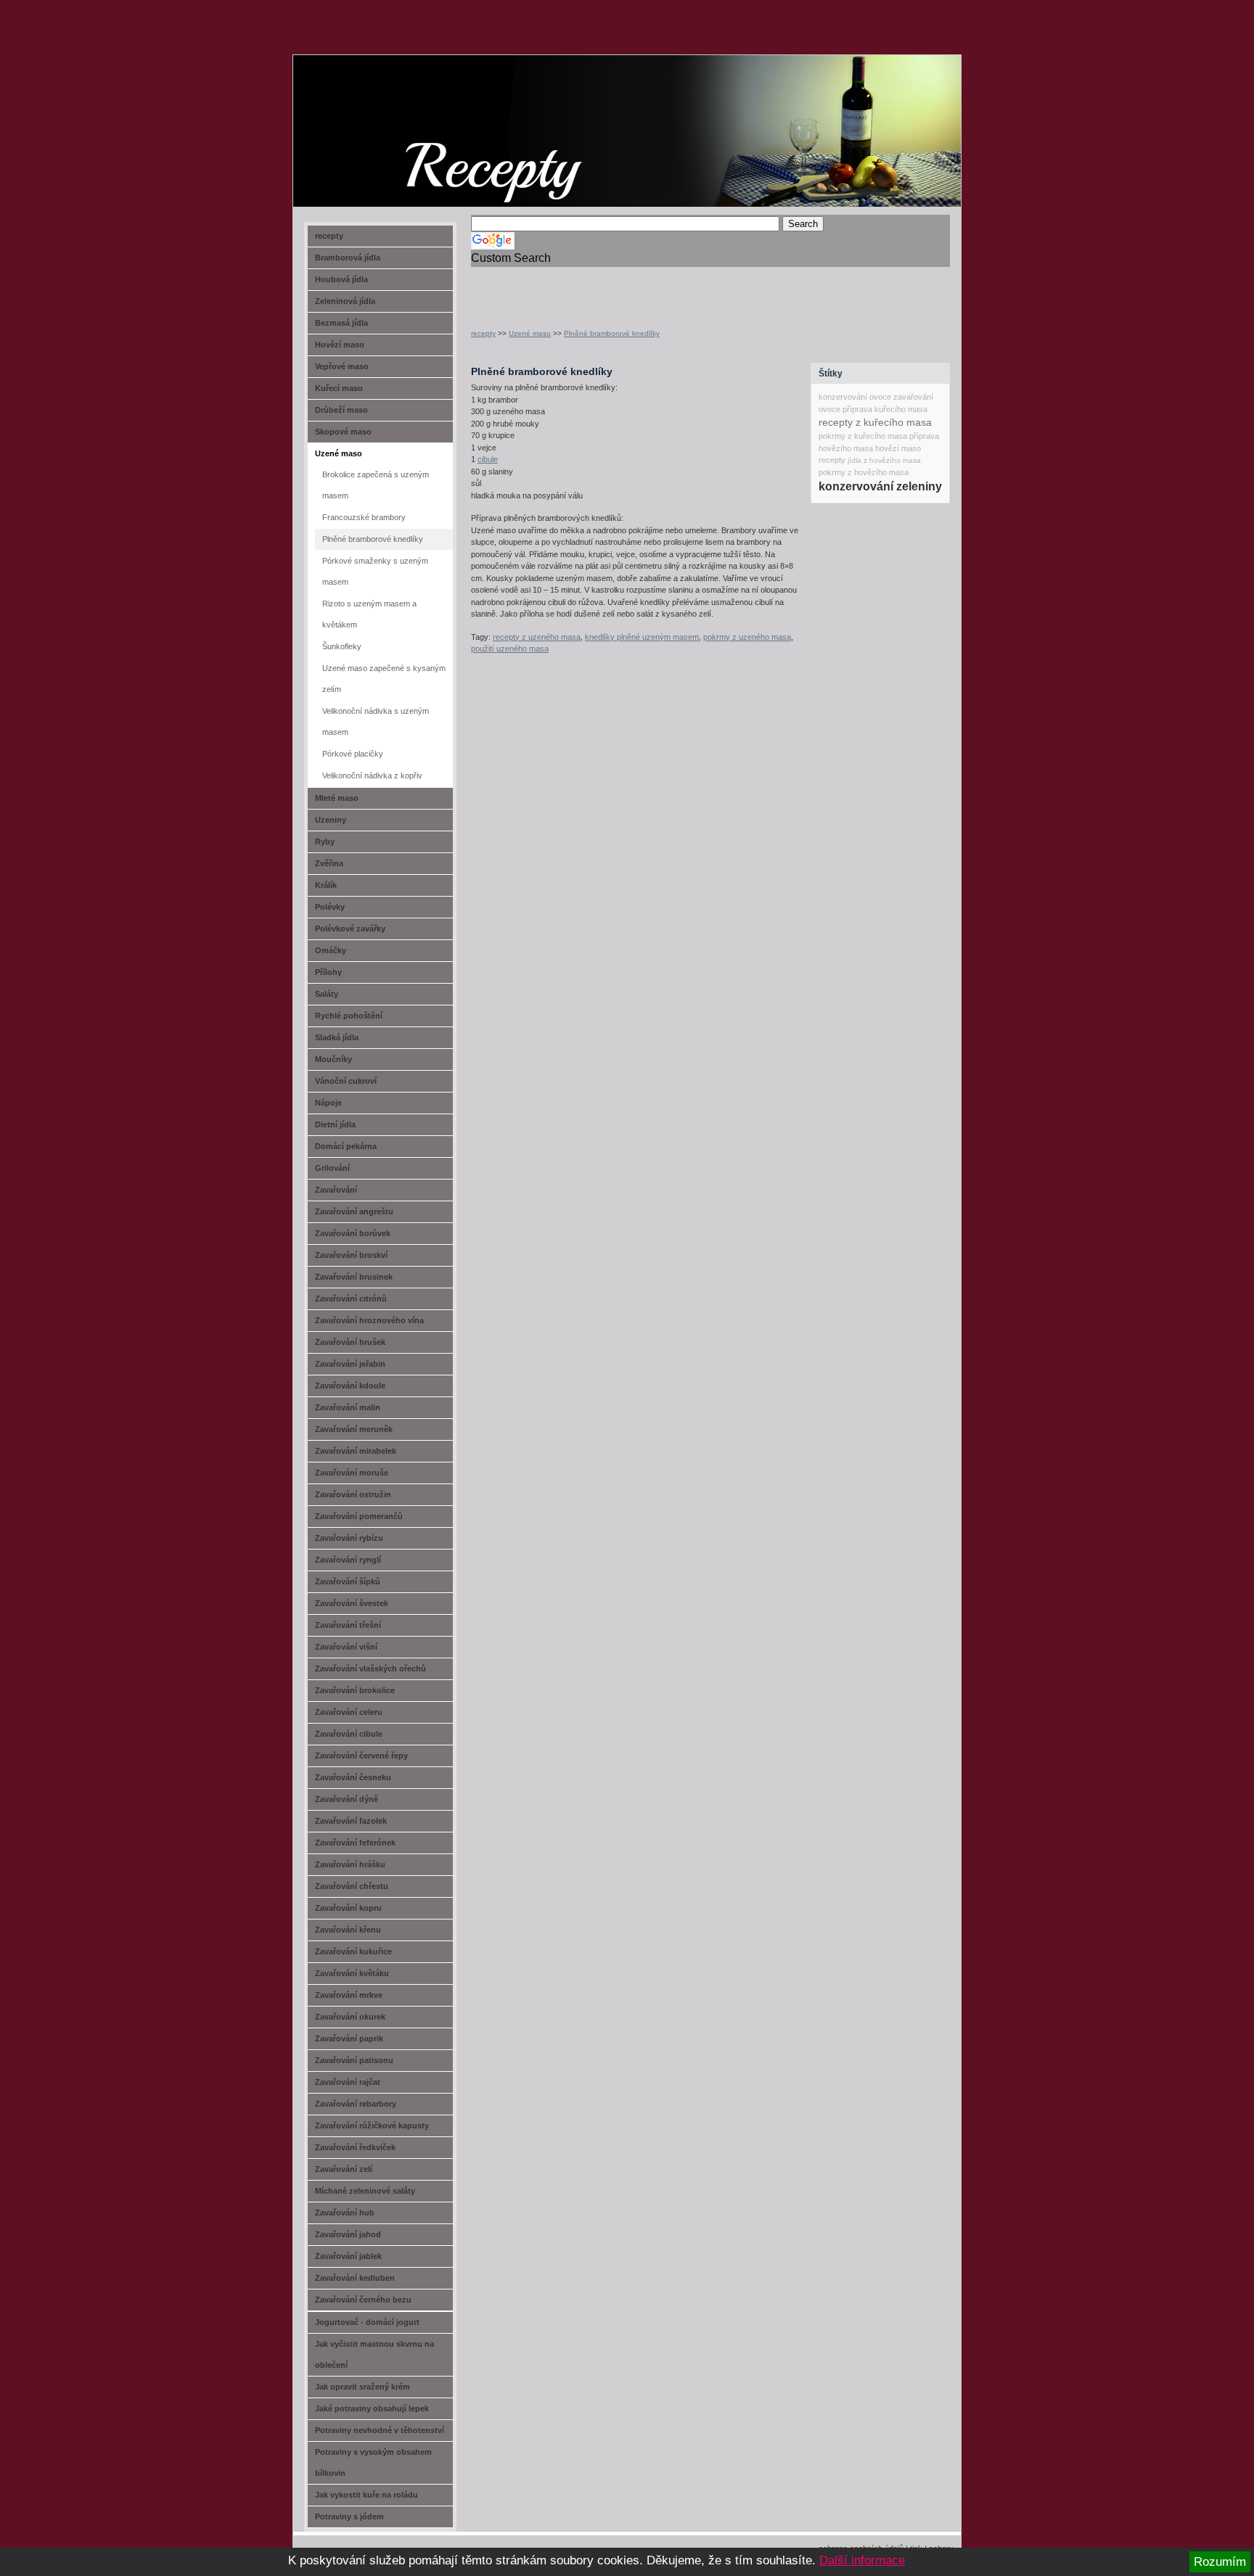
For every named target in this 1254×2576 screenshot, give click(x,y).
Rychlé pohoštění (349, 1016)
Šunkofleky (342, 646)
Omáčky (331, 950)
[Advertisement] (641, 289)
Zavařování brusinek (354, 1277)
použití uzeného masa (510, 649)
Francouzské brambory (364, 517)
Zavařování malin (348, 1407)
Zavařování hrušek (350, 1342)
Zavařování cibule (349, 1734)
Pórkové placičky (353, 754)
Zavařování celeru (349, 1712)
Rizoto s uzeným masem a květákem (369, 614)
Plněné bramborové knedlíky (612, 333)
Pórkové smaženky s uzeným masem (375, 571)
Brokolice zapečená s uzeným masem (376, 485)
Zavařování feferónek (355, 1843)
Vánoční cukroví (346, 1081)
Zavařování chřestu (352, 1886)
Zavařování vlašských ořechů (370, 1668)
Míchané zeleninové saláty (365, 2191)
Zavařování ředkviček (355, 2147)
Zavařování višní (346, 1647)
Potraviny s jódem (349, 2517)
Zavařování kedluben (355, 2278)
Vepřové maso (342, 366)
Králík (326, 885)
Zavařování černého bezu (363, 2300)
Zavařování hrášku (350, 1864)
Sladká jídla (337, 1037)
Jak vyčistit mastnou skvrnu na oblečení (374, 2354)
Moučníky (333, 1059)
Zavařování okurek (350, 2017)
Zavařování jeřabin (350, 1364)
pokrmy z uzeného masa (747, 637)
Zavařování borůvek (353, 1233)
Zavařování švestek (352, 1603)
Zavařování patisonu (354, 2060)
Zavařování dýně (347, 1799)
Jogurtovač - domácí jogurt (367, 2322)
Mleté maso (337, 798)
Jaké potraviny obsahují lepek (372, 2408)
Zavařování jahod (348, 2234)
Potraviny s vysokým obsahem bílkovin (373, 2462)
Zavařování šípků (348, 1581)
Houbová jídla (341, 279)
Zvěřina (329, 863)
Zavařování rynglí (348, 1560)
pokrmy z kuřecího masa (863, 436)
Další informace (862, 2560)
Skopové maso (343, 432)
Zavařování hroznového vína (369, 1320)
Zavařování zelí (344, 2169)
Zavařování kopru (348, 1908)
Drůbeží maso (341, 410)
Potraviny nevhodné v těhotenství (380, 2430)
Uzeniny (331, 820)
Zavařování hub (345, 2213)
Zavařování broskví (351, 1255)
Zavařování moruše (352, 1473)
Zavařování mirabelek (356, 1451)
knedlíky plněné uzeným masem (642, 637)
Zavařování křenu (348, 1930)
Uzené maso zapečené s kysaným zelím (384, 679)
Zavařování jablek (348, 2256)
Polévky (330, 907)
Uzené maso (530, 333)
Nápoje (328, 1103)
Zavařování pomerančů (359, 1516)
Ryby (325, 841)
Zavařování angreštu (354, 1211)
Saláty (327, 994)
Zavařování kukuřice (353, 1951)
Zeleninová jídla (345, 301)
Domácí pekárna (346, 1146)
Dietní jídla (335, 1124)
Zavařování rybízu (349, 1538)
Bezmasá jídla (341, 323)
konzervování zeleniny (880, 486)
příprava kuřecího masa (885, 409)
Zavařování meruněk (354, 1429)
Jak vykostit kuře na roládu (366, 2495)
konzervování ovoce (855, 397)
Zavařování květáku (352, 1973)
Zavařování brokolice (355, 1690)
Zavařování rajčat (348, 2082)
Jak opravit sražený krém (362, 2387)
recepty (483, 333)
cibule (488, 459)
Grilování (332, 1168)
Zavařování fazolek (351, 1821)
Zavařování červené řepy (361, 1756)
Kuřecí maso (339, 388)
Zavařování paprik (349, 2038)
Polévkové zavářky (350, 929)
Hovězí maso (340, 345)
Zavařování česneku (353, 1777)
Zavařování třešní (348, 1625)
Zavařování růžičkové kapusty (372, 2126)
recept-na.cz (376, 109)
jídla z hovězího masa (884, 460)
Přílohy (328, 972)
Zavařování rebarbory (356, 2104)
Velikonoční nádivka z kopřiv (372, 775)
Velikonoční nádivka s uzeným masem (376, 721)
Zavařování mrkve (349, 1995)
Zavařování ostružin (353, 1494)
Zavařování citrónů (351, 1299)
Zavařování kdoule (350, 1386)
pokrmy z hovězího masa (864, 472)
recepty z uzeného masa (537, 637)
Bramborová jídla (348, 258)
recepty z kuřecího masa (875, 422)
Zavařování (336, 1190)
